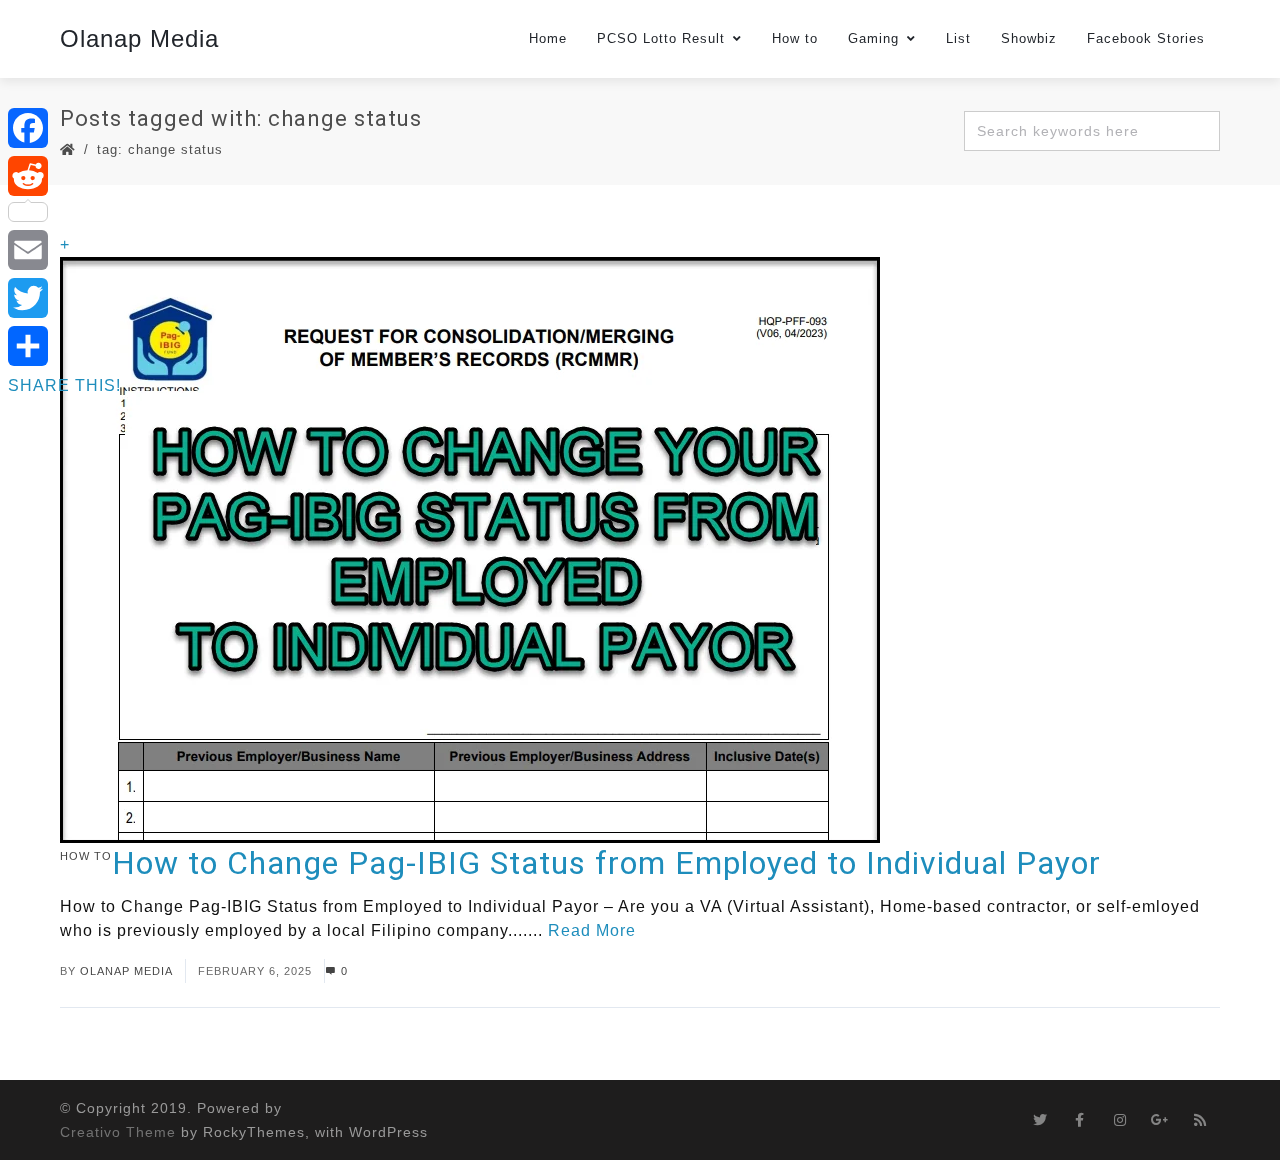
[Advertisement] (640, 1106)
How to (795, 38)
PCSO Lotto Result (661, 38)
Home (548, 38)
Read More (592, 930)
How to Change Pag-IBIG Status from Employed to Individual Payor (606, 863)
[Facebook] (64, 128)
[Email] (64, 250)
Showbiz (1029, 38)
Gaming (873, 38)
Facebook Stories (1146, 38)
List (958, 38)
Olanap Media (139, 38)
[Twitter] (64, 298)
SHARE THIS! (64, 385)
